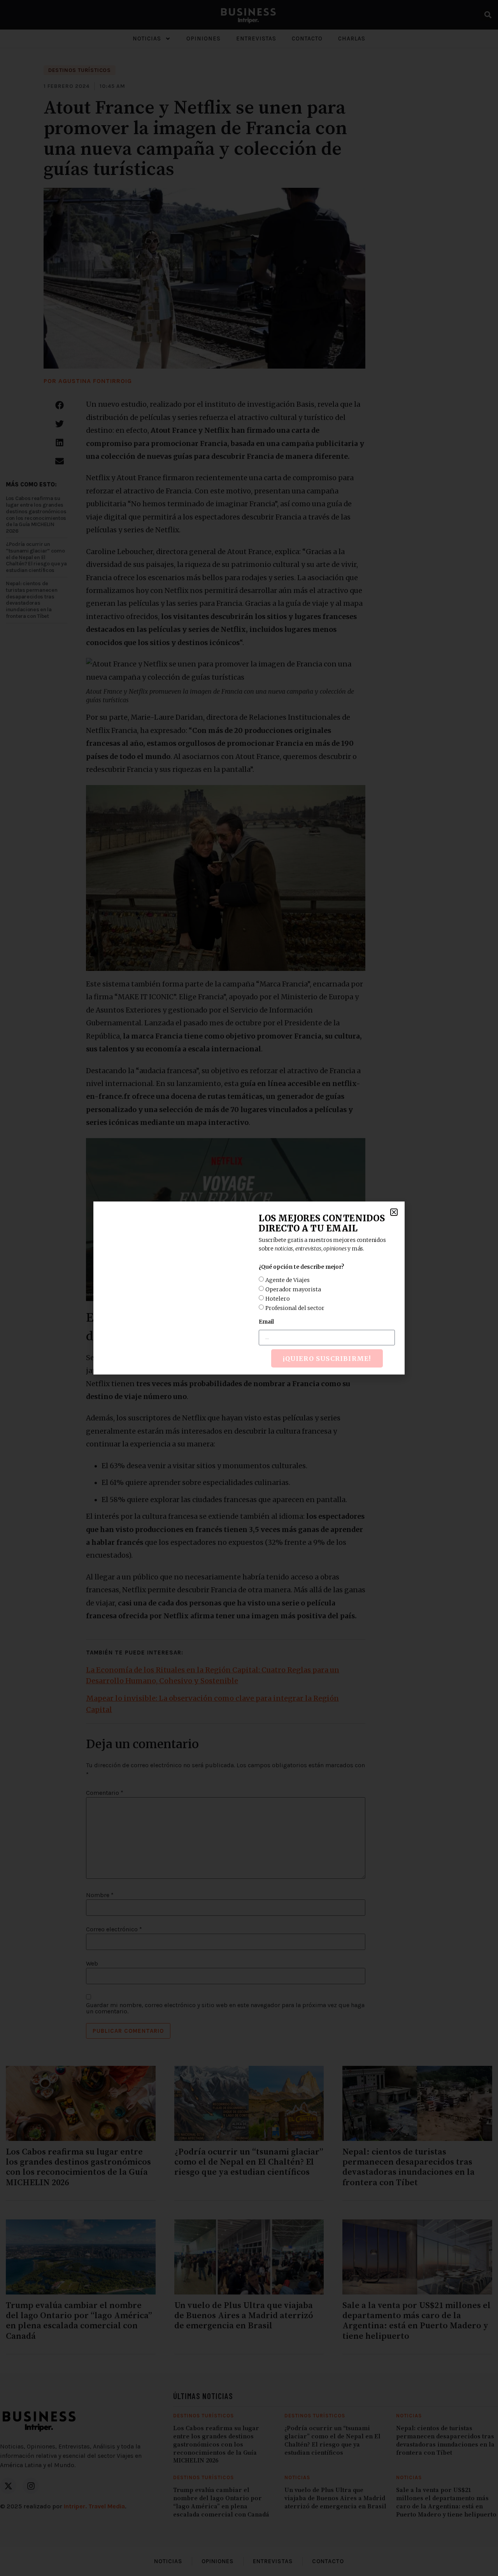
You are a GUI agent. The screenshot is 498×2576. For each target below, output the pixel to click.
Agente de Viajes (288, 1280)
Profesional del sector (295, 1308)
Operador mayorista (293, 1289)
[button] (394, 1212)
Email (266, 1322)
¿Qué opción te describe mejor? (301, 1267)
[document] (249, 1288)
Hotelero (278, 1299)
